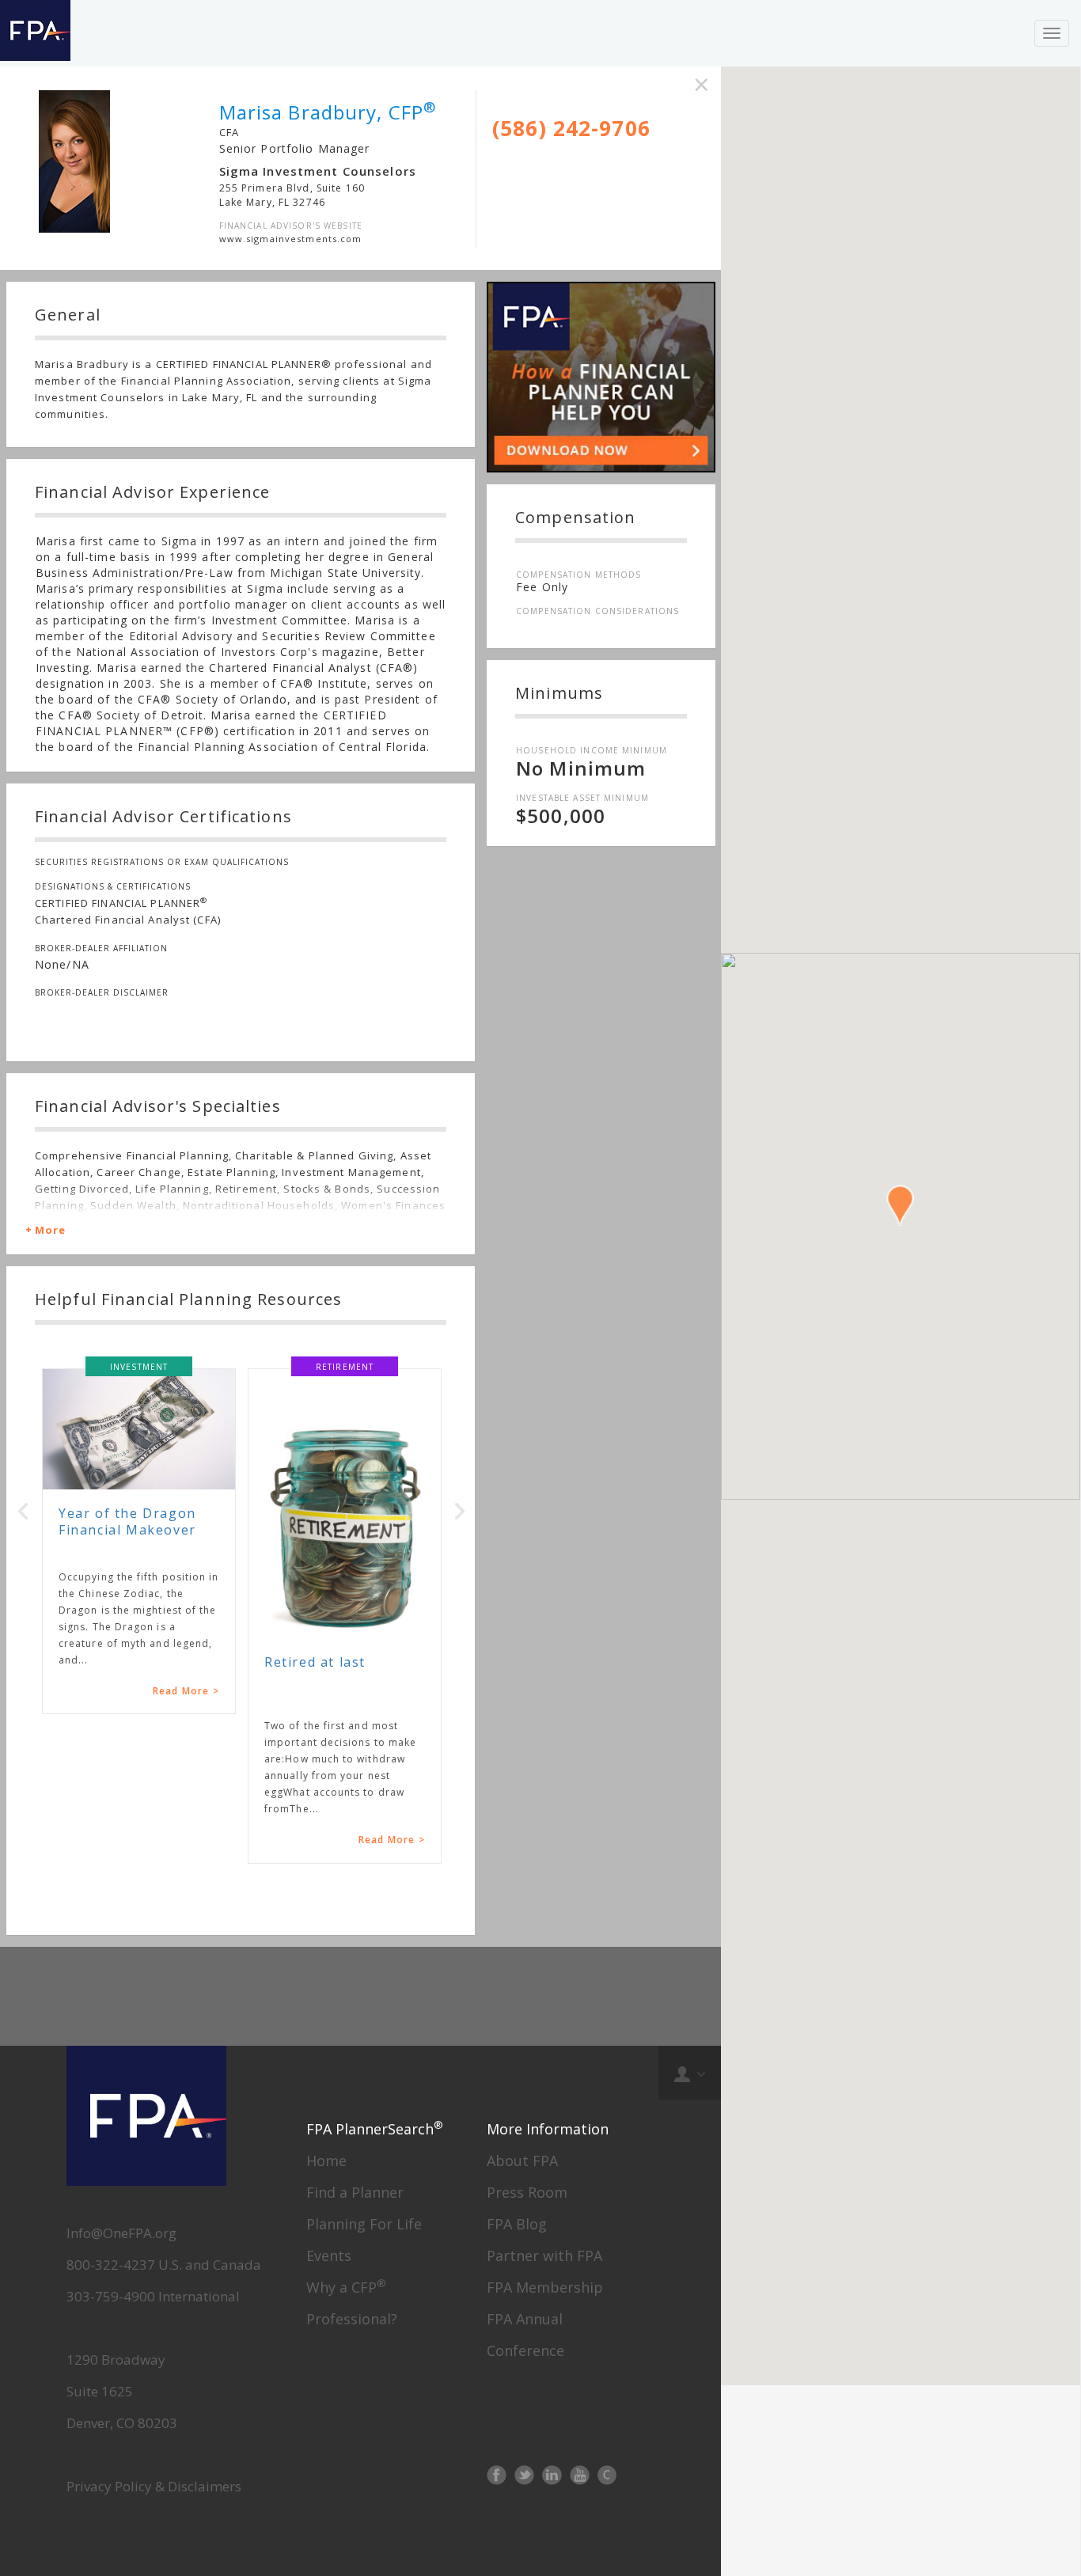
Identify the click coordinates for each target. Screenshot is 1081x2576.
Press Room (527, 2192)
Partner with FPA (544, 2255)
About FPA (522, 2161)
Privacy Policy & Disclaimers (154, 2486)
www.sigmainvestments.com (291, 239)
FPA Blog (517, 2224)
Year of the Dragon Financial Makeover (127, 1521)
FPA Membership (545, 2287)
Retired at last (315, 1662)
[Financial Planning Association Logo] (35, 33)
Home (326, 2161)
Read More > (186, 1691)
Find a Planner (355, 2192)
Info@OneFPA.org (121, 2233)
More (50, 1230)
